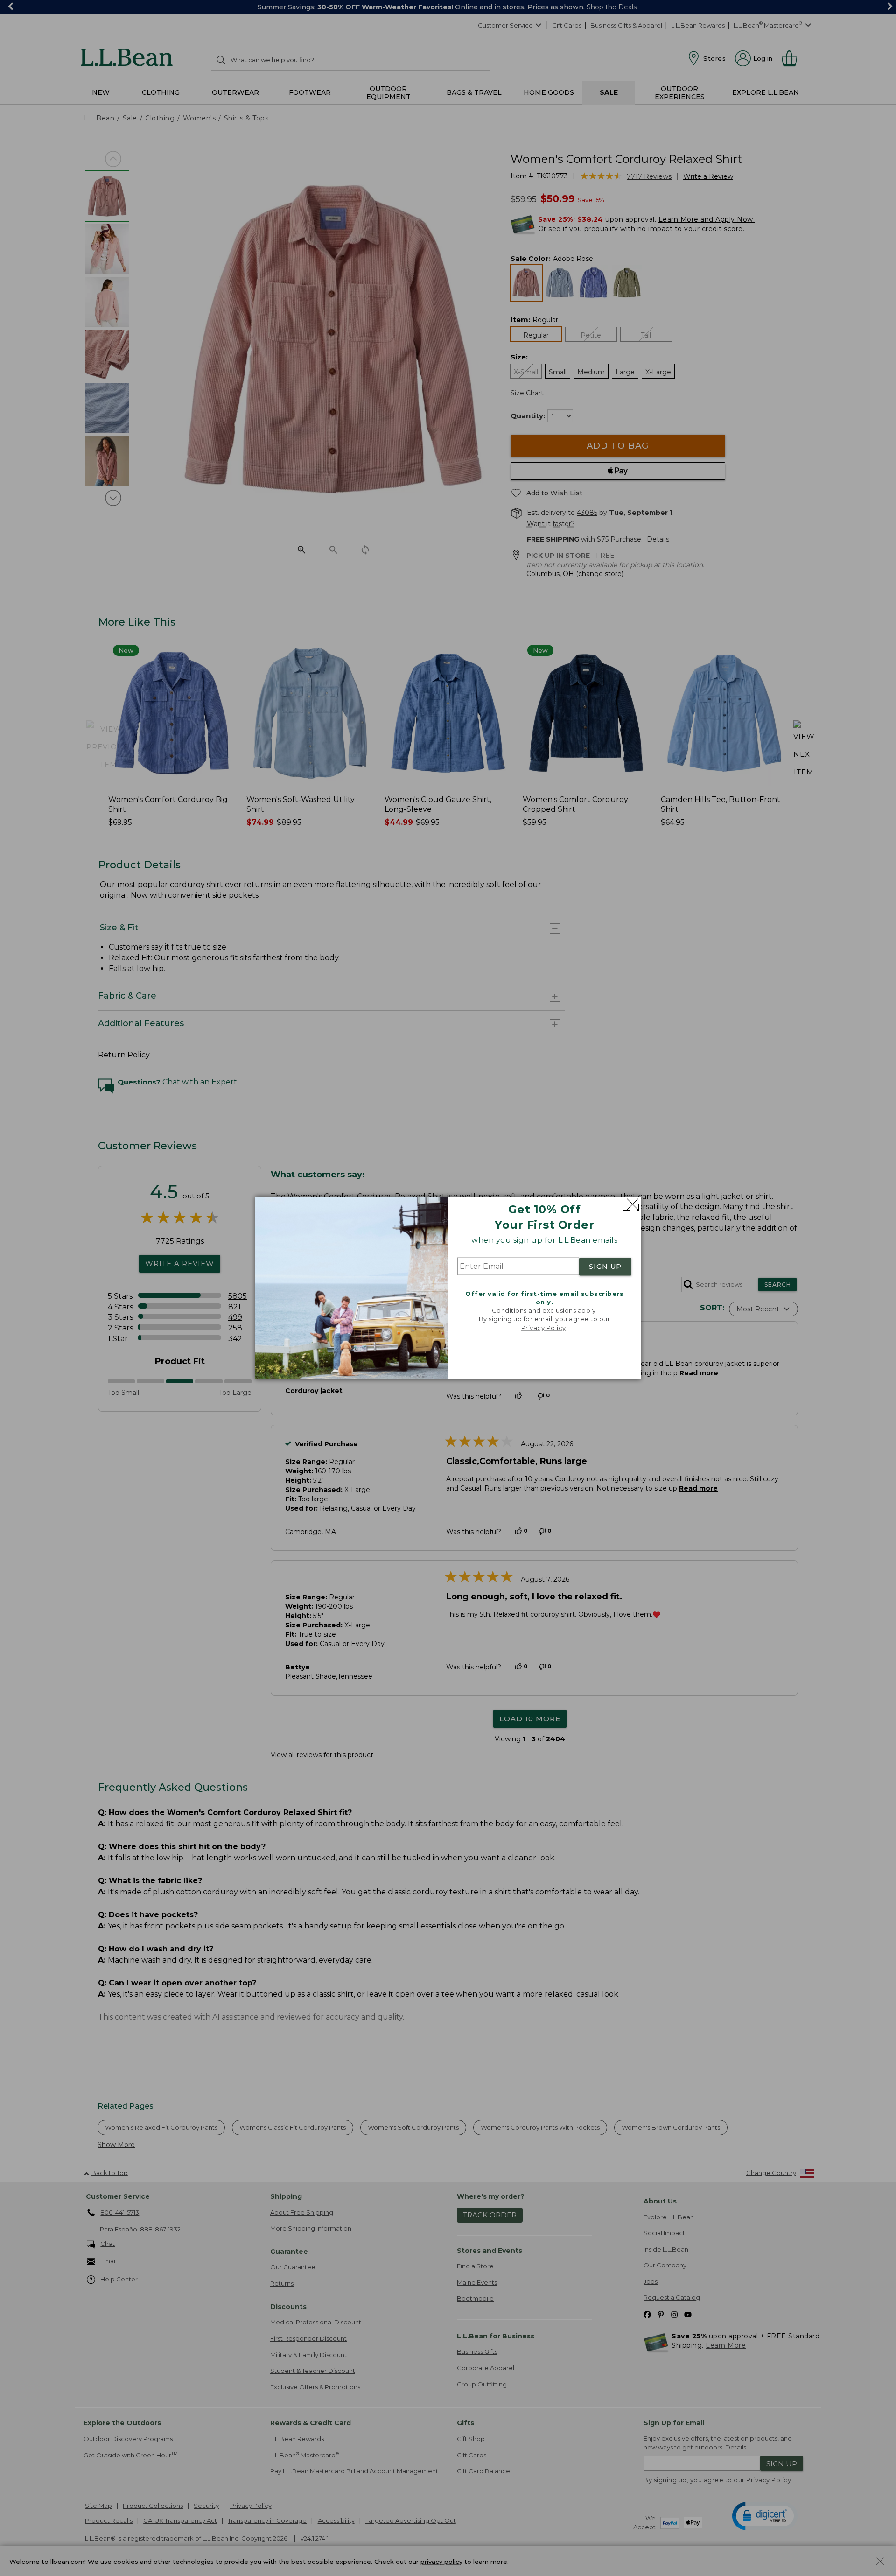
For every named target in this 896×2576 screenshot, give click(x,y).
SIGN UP (605, 1267)
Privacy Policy (544, 1328)
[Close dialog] (630, 1204)
